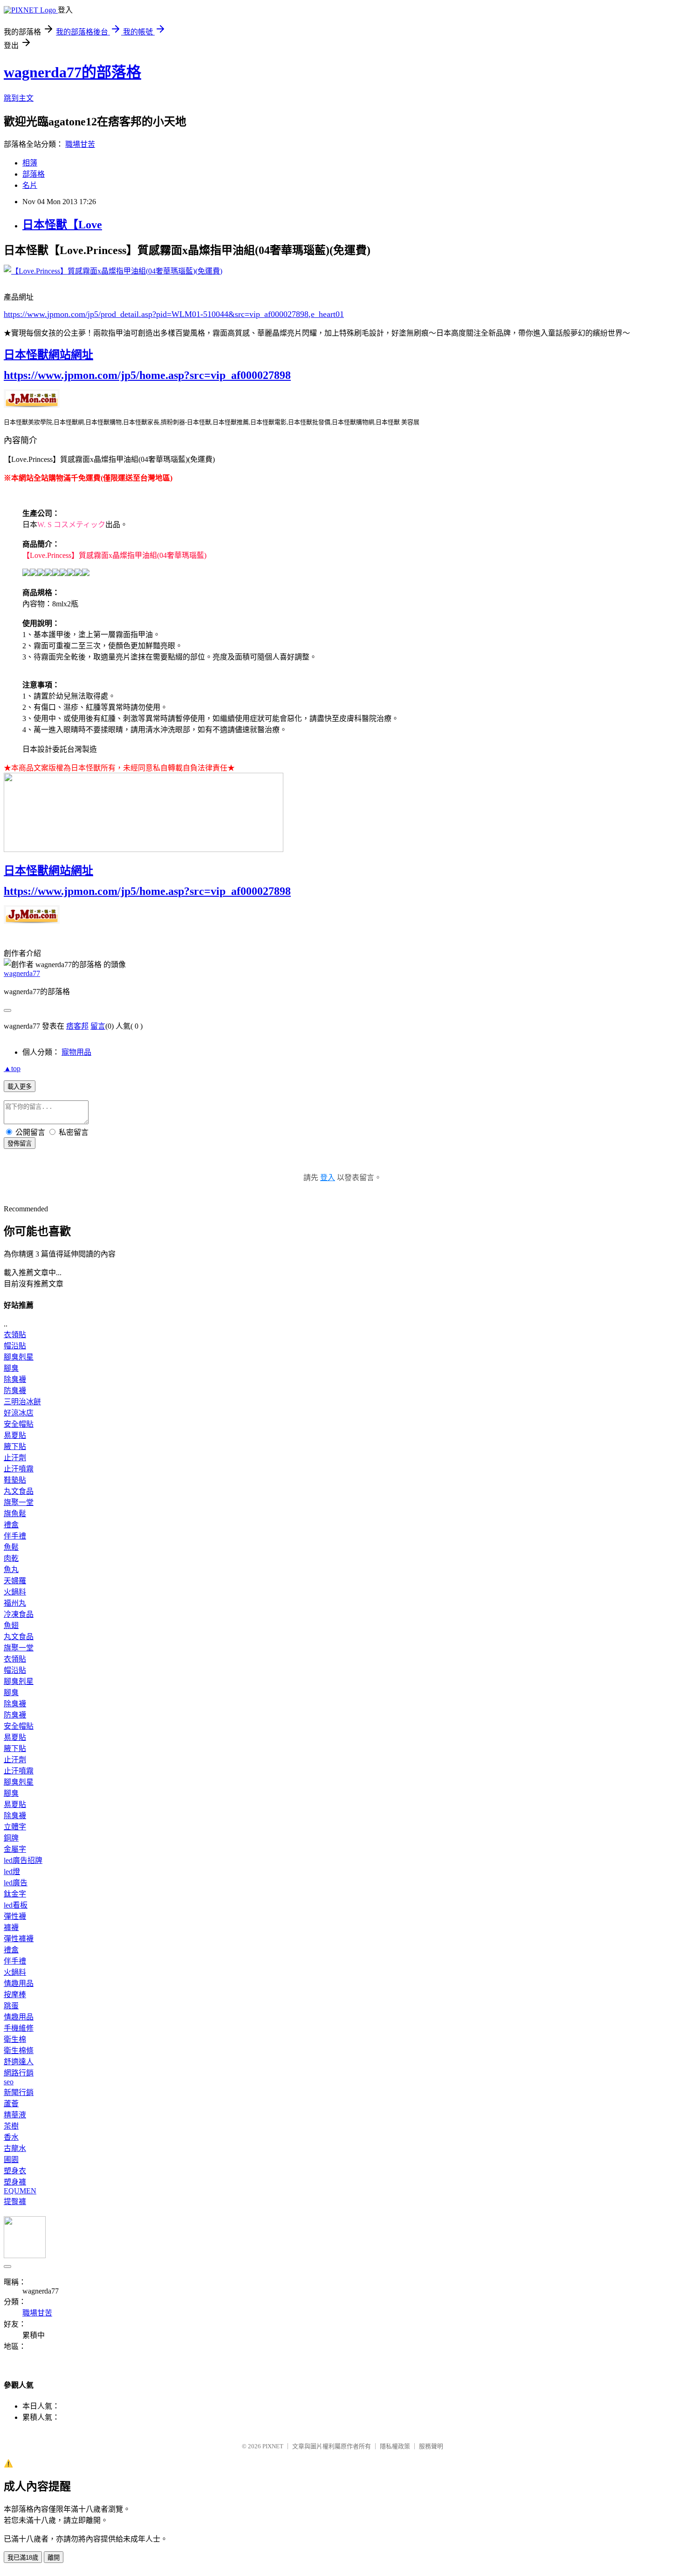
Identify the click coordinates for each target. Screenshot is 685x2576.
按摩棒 (15, 1995)
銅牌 (11, 1838)
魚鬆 (11, 1547)
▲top (12, 1068)
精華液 (15, 2115)
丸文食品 (19, 1491)
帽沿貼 (15, 1346)
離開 (54, 2558)
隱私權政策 (395, 2446)
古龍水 (15, 2148)
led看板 (16, 1905)
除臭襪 (15, 1379)
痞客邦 (77, 1026)
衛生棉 (15, 2039)
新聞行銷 (19, 2092)
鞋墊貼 (15, 1480)
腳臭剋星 (19, 1357)
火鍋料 (15, 1592)
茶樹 (11, 2126)
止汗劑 (15, 1458)
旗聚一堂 (19, 1502)
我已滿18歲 (23, 2558)
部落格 (34, 174)
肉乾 (11, 1558)
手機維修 (19, 2028)
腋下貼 (15, 1446)
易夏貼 (15, 1435)
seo (9, 2082)
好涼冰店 (19, 1413)
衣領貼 (15, 1335)
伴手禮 (15, 1536)
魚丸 (11, 1570)
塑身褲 (15, 2182)
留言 (98, 1026)
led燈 (12, 1872)
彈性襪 (15, 1916)
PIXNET (273, 2446)
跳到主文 (19, 98)
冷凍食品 (19, 1614)
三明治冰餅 (22, 1402)
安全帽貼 (19, 1424)
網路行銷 (19, 2073)
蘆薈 (11, 2104)
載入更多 (20, 1087)
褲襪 (11, 1927)
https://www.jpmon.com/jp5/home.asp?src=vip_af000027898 (147, 375)
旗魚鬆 (15, 1514)
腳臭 (11, 1368)
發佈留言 (20, 1144)
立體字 (15, 1827)
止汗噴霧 (19, 1469)
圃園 (11, 2160)
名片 (30, 185)
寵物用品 (76, 1052)
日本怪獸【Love (62, 225)
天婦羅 (15, 1581)
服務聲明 (431, 2446)
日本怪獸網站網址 (48, 355)
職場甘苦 (80, 144)
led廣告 (16, 1883)
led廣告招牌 (23, 1860)
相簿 (30, 163)
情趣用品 (19, 1983)
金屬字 (15, 1849)
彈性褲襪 (19, 1939)
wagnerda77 (22, 973)
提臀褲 (15, 2202)
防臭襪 (15, 1391)
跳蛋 (11, 2006)
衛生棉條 (19, 2050)
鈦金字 (15, 1894)
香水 (11, 2137)
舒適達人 (19, 2062)
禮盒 (11, 1525)
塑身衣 (15, 2171)
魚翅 (11, 1625)
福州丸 (15, 1603)
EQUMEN (20, 2191)
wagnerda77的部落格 (72, 72)
